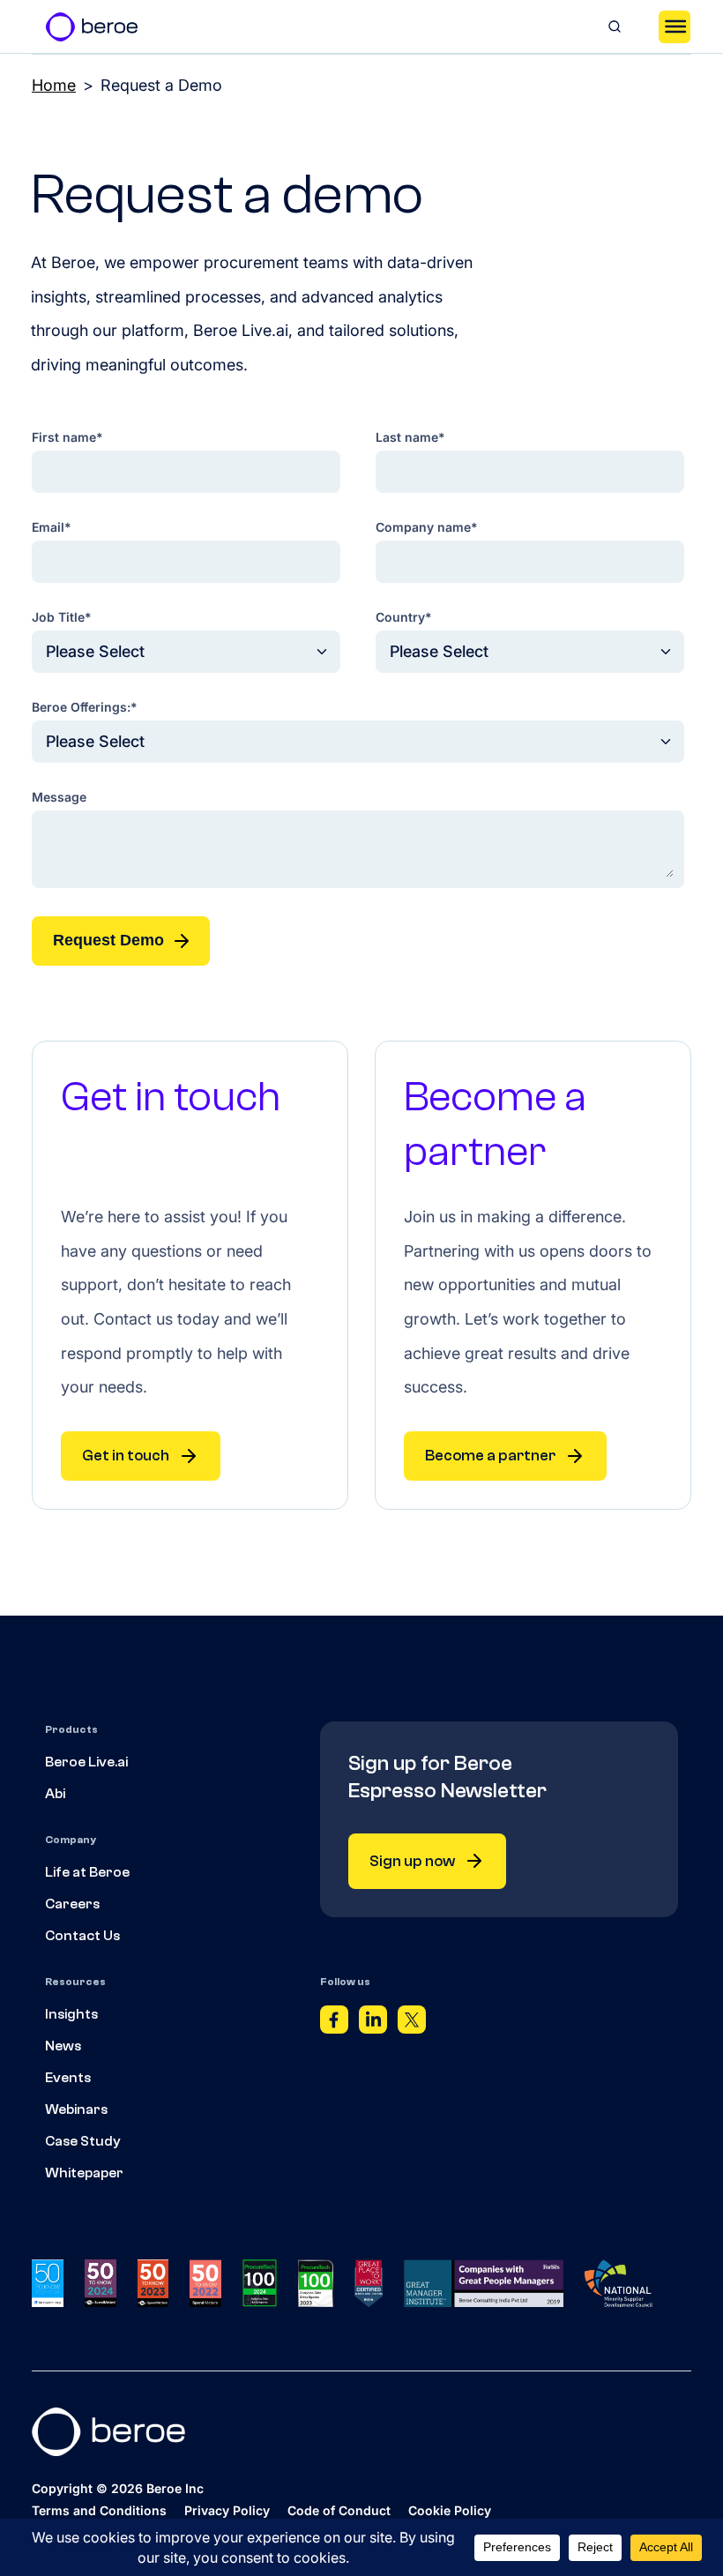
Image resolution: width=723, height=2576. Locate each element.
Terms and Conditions (99, 2510)
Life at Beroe (87, 1872)
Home (54, 85)
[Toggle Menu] (675, 26)
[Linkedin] (373, 2024)
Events (68, 2078)
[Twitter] (412, 2024)
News (63, 2046)
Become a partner (490, 1456)
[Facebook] (334, 2024)
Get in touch (126, 1456)
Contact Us (82, 1936)
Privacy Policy (227, 2510)
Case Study (83, 2141)
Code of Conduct (339, 2510)
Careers (72, 1904)
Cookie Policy (450, 2510)
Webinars (76, 2109)
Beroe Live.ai (86, 1762)
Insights (71, 2014)
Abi (55, 1794)
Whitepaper (84, 2173)
